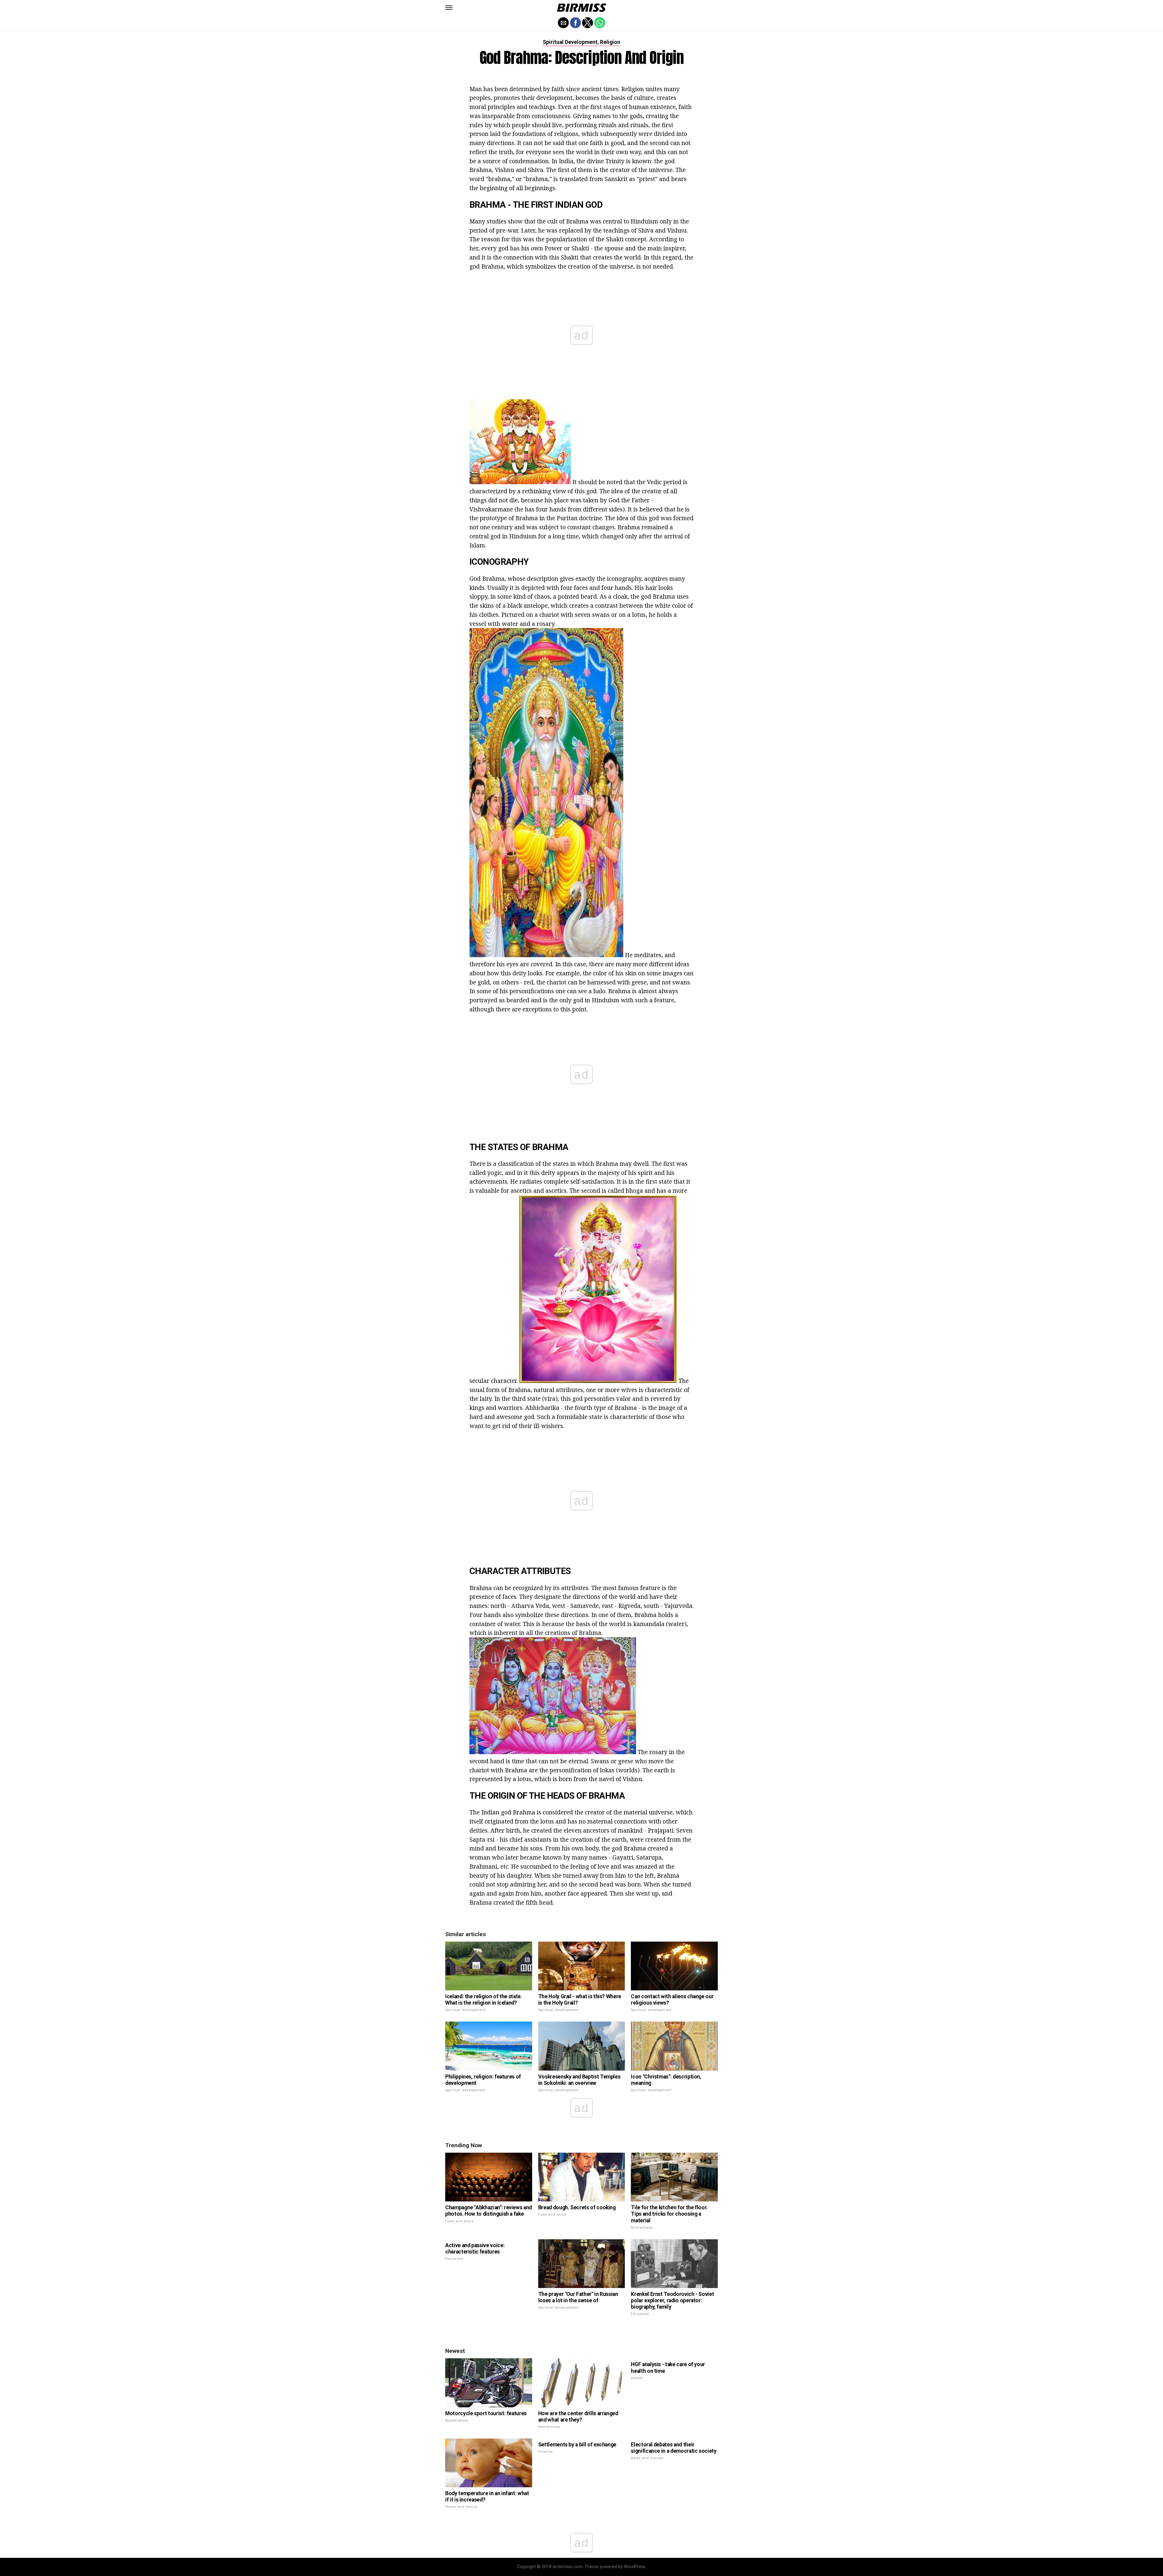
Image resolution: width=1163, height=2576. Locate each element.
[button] (449, 8)
